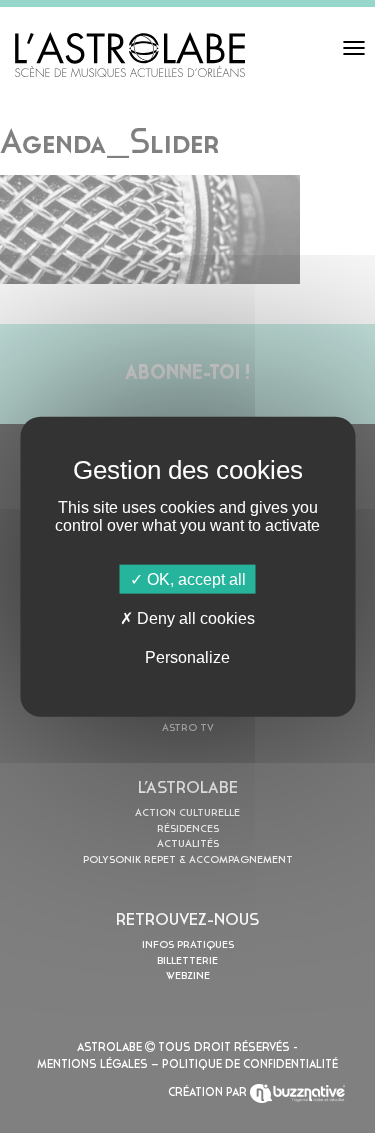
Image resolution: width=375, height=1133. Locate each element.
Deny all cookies (194, 617)
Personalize (187, 657)
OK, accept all (194, 578)
